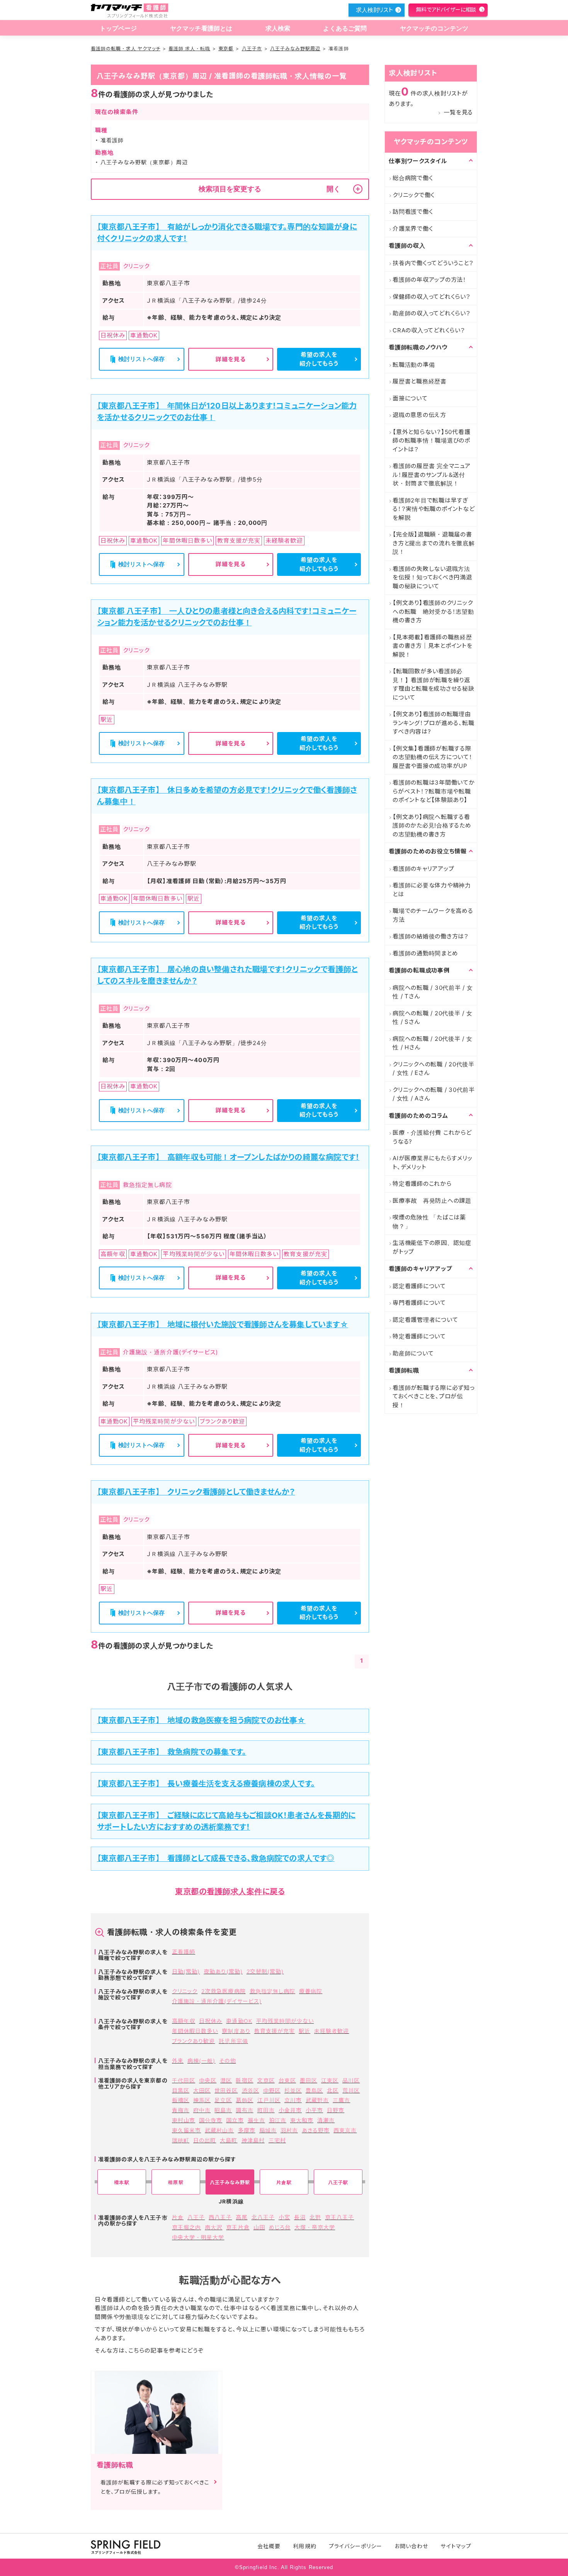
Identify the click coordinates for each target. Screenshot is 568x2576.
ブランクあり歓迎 (193, 2041)
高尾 (241, 2217)
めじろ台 (280, 2227)
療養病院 (311, 1991)
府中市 (202, 2110)
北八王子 (263, 2217)
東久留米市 (186, 2130)
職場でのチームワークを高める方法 (433, 915)
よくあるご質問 (345, 28)
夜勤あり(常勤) (223, 1971)
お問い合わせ (411, 2546)
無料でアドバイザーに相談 (446, 9)
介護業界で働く (413, 229)
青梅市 (181, 2110)
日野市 (336, 2110)
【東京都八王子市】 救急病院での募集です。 (172, 1752)
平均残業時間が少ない (285, 2021)
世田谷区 (226, 2090)
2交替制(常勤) (265, 1971)
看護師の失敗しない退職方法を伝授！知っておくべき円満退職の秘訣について (432, 577)
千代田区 (184, 2080)
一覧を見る (458, 112)
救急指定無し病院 (272, 1991)
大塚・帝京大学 (315, 2227)
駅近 (304, 2031)
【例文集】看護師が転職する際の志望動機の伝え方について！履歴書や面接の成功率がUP (433, 757)
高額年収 (184, 2021)
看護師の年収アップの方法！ (429, 280)
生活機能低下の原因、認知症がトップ (432, 1247)
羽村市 (289, 2130)
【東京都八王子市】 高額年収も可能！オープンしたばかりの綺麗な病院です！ (228, 1157)
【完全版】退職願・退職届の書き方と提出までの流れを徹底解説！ (434, 543)
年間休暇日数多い (195, 2031)
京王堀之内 (186, 2227)
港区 (226, 2080)
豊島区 (314, 2090)
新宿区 (244, 2080)
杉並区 (293, 2090)
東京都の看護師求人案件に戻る (230, 1892)
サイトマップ (456, 2546)
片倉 (178, 2217)
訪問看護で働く (413, 212)
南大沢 (213, 2227)
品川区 (351, 2080)
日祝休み (211, 2021)
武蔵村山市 (219, 2130)
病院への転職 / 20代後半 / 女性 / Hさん (433, 1043)
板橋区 (181, 2100)
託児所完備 (233, 2041)
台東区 (287, 2080)
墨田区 (309, 2080)
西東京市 (345, 2130)
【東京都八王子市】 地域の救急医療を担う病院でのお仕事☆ (201, 1720)
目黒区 (181, 2090)
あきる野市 (316, 2130)
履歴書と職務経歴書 (420, 381)
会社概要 (269, 2546)
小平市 (314, 2110)
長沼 (300, 2217)
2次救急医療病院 (223, 1991)
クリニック (185, 1991)
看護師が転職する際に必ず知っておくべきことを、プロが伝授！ (434, 1396)
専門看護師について (419, 1303)
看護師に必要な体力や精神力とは (432, 890)
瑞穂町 (181, 2140)
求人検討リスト (374, 10)
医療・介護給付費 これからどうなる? (432, 1137)
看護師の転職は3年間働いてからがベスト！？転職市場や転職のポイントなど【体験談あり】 (434, 791)
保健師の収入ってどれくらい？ (432, 297)
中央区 (208, 2080)
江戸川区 (269, 2100)
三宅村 (277, 2140)
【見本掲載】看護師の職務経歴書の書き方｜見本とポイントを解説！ (433, 646)
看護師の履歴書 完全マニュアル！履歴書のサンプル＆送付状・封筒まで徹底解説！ (432, 475)
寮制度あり (236, 2031)
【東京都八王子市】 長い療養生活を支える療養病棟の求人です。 (206, 1784)
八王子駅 (338, 2182)
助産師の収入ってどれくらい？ (432, 313)
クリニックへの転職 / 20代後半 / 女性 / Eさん (434, 1069)
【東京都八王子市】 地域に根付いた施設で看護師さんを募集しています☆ (223, 1325)
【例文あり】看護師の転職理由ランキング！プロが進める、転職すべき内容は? (433, 723)
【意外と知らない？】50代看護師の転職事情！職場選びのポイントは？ (431, 441)
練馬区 (202, 2100)
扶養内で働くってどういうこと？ (433, 263)
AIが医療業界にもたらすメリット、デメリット (432, 1163)
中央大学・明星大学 (198, 2237)
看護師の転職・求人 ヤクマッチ (126, 49)
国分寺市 (211, 2120)
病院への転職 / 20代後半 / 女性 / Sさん (433, 1018)
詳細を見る (231, 359)
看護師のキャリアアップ (423, 869)
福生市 (256, 2120)
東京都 (226, 49)
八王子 (196, 2217)
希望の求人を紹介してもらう (319, 359)
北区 (333, 2090)
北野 (315, 2217)
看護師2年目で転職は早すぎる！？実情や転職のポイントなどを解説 (434, 509)
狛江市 (278, 2120)
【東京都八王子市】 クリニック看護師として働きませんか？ (196, 1492)
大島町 (229, 2140)
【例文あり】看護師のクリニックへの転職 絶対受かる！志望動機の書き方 (433, 611)
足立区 (223, 2100)
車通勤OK (239, 2021)
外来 (178, 2061)
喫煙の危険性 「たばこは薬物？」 (429, 1222)
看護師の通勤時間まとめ (425, 953)
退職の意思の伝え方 (419, 415)
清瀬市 (326, 2120)
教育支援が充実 (275, 2031)
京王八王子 (339, 2217)
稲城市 (268, 2130)
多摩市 (247, 2130)
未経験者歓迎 (332, 2031)
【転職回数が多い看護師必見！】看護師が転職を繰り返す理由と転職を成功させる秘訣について (434, 684)
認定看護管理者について (425, 1320)
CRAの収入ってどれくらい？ (429, 330)
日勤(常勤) (186, 1971)
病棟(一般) (201, 2061)
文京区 (266, 2080)
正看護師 (184, 1952)
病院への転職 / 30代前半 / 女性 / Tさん (433, 992)
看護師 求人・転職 (189, 49)
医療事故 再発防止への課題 (432, 1201)
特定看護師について (419, 1336)
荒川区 (351, 2090)
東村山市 (184, 2120)
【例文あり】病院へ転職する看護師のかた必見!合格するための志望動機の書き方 (432, 826)
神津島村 (253, 2140)
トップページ (118, 28)
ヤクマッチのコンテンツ (434, 28)
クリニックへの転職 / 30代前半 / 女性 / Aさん (434, 1094)
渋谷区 (251, 2090)
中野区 (272, 2090)
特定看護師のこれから (422, 1184)
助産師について (413, 1353)
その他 (227, 2061)
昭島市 (223, 2110)
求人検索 (278, 28)
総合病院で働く (413, 178)
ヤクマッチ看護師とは (201, 28)
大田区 (202, 2090)
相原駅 (176, 2182)
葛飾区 (244, 2100)
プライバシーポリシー (356, 2546)
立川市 (293, 2100)
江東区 (330, 2080)
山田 (259, 2227)
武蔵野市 (317, 2100)
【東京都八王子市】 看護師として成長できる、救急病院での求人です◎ (216, 1858)
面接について (410, 398)
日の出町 (205, 2140)
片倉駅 (284, 2182)
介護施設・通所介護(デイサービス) (217, 2001)
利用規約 (304, 2546)
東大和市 (302, 2120)
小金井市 (290, 2110)
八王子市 (252, 49)
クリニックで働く (414, 195)
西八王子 (220, 2217)
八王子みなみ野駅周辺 (295, 49)
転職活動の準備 (414, 365)
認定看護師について (419, 1286)
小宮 (284, 2217)
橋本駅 (122, 2182)
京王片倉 (238, 2227)
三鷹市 (341, 2100)
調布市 (244, 2110)
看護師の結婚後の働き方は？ (431, 936)
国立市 (235, 2120)
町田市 (266, 2110)
